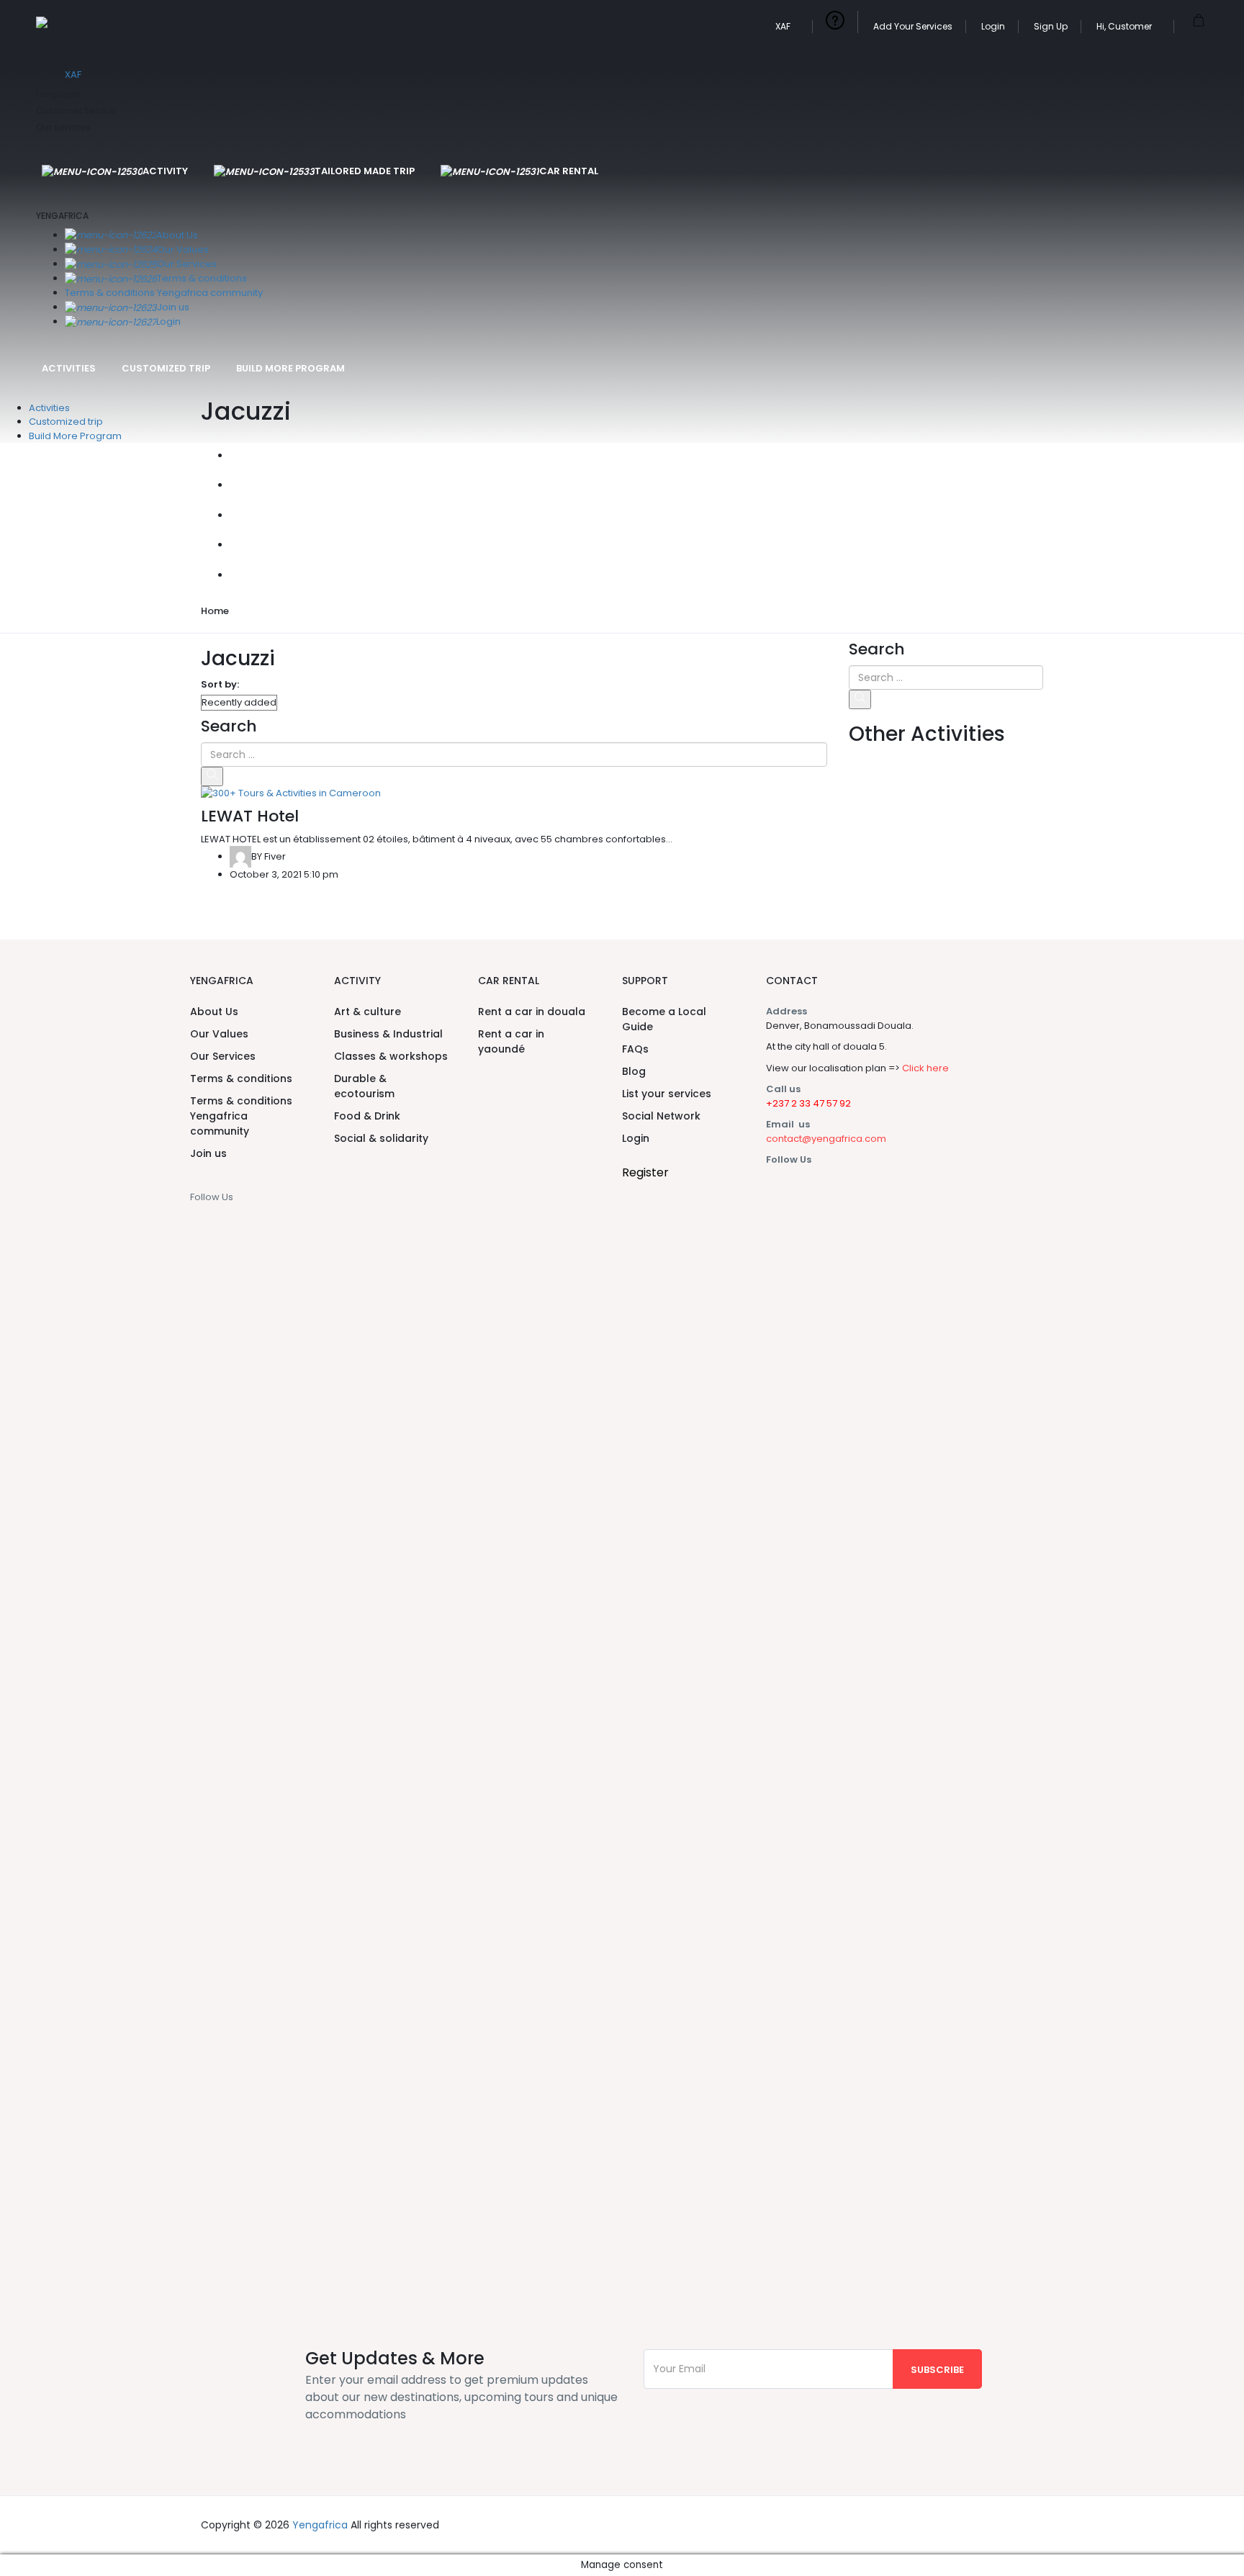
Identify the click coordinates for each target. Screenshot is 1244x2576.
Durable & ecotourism (364, 1086)
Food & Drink (367, 1116)
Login (993, 26)
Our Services (187, 264)
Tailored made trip (365, 171)
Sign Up (1051, 26)
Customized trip (166, 368)
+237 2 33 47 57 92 (808, 1103)
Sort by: (220, 684)
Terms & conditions (202, 278)
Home (215, 611)
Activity (165, 171)
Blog (634, 1071)
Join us (173, 307)
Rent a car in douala (532, 1012)
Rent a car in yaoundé (511, 1041)
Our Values (183, 249)
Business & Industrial (388, 1034)
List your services (667, 1094)
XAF (784, 26)
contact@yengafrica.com (826, 1139)
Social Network (661, 1116)
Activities (69, 368)
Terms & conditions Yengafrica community (164, 293)
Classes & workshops (391, 1056)
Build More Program (290, 368)
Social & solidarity (381, 1138)
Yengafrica (320, 2525)
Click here (925, 1068)
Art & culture (368, 1012)
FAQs (635, 1049)
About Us (177, 235)
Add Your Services (913, 26)
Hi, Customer (1125, 26)
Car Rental (569, 171)
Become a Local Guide (664, 1019)
